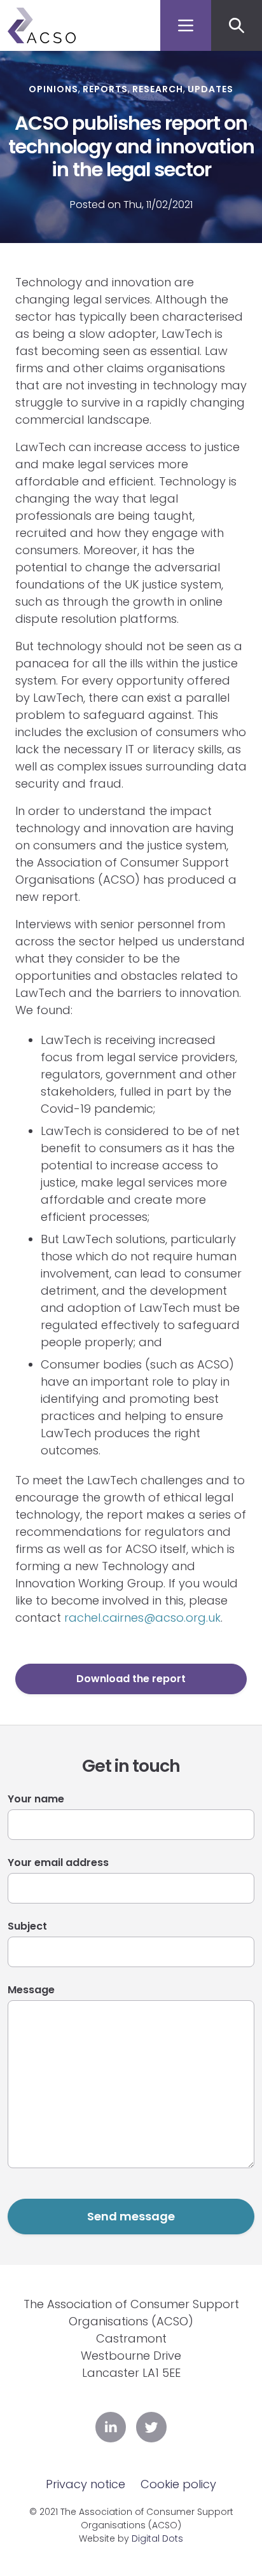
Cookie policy (178, 2484)
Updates (210, 89)
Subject (27, 1926)
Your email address (58, 1862)
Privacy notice (86, 2484)
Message (31, 1990)
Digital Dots (157, 2538)
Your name (36, 1799)
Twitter (151, 2427)
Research (158, 89)
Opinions (53, 89)
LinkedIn (111, 2427)
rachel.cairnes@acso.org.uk (142, 1618)
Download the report (131, 1679)
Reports (105, 89)
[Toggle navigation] (186, 25)
